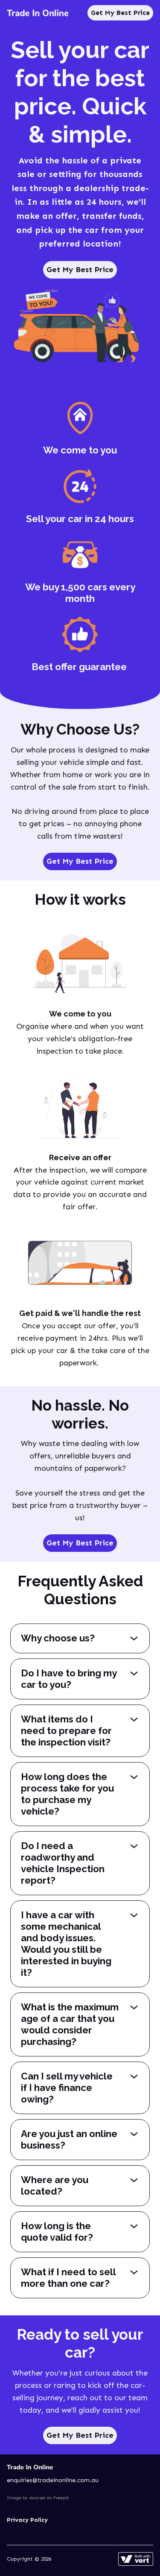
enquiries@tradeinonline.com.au (53, 2480)
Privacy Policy (27, 2520)
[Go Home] (38, 13)
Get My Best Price (120, 13)
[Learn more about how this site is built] (136, 2559)
